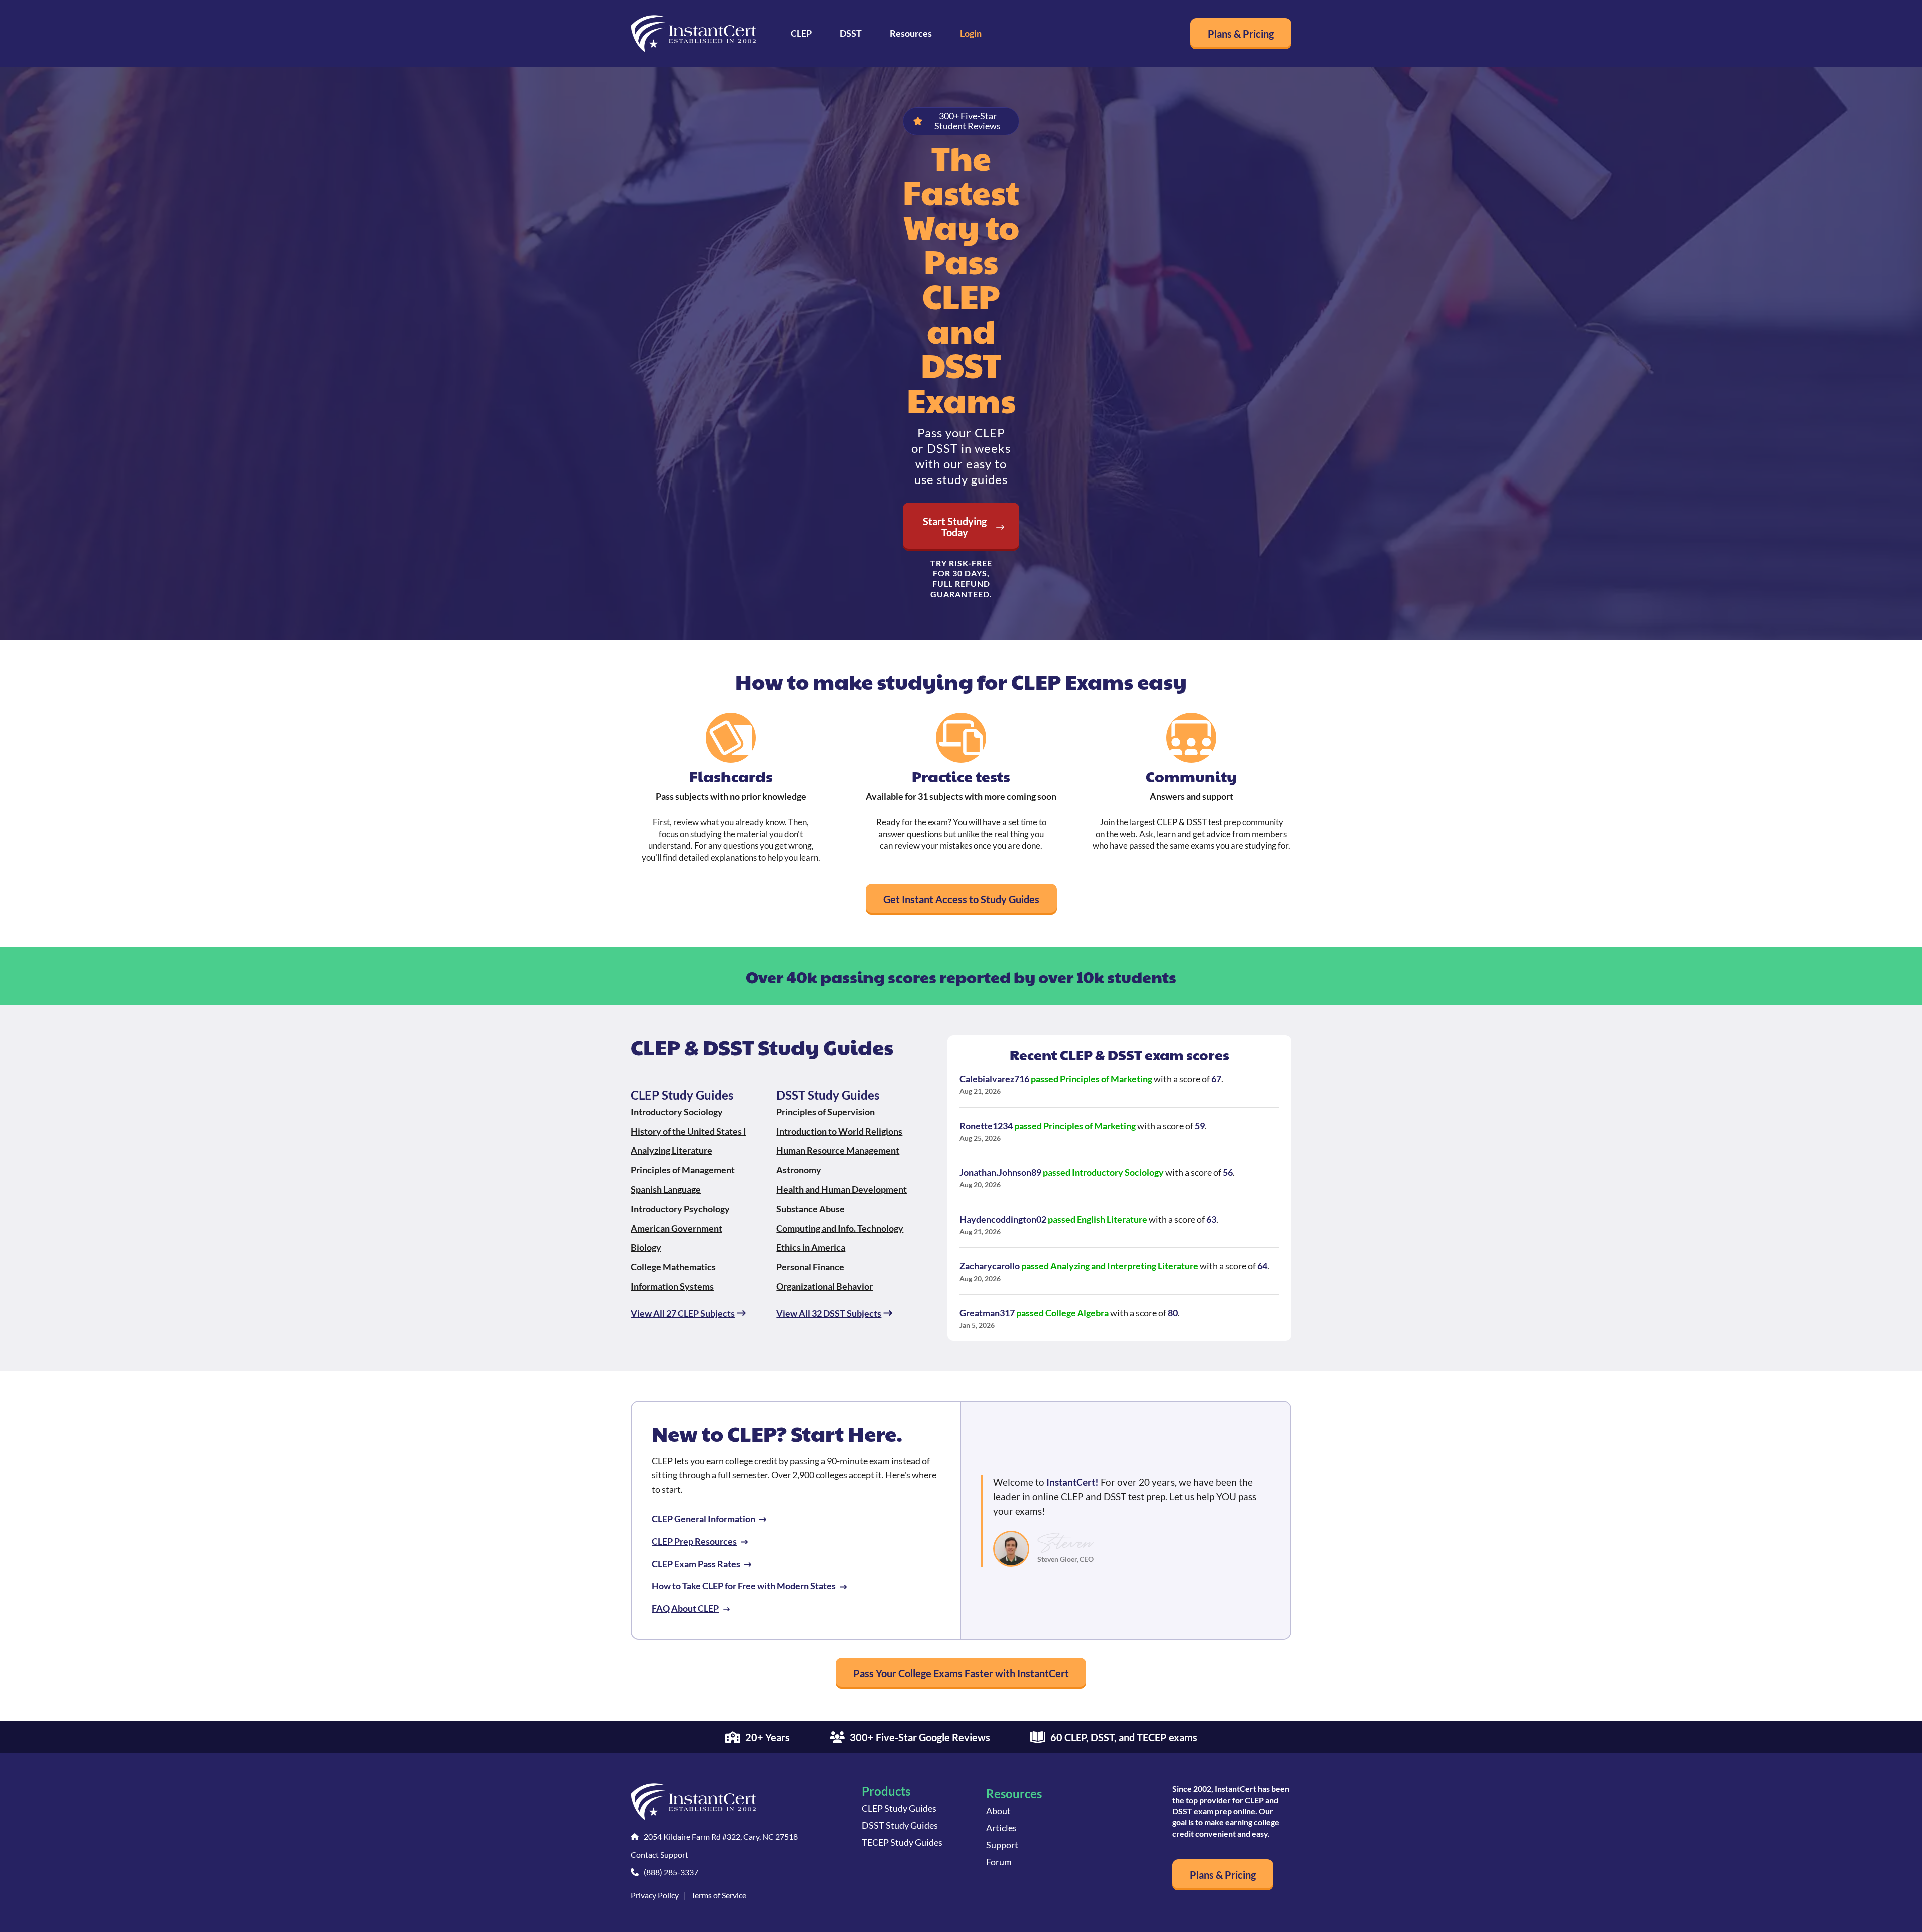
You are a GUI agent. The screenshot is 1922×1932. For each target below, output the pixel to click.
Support (1002, 1845)
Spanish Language (666, 1189)
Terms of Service (719, 1895)
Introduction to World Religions (839, 1131)
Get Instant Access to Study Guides (961, 899)
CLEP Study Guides (899, 1808)
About (998, 1811)
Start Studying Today (955, 527)
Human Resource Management (838, 1150)
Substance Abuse (811, 1209)
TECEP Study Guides (902, 1842)
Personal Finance (810, 1267)
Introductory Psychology (680, 1209)
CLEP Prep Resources (694, 1541)
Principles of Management (683, 1170)
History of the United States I (688, 1131)
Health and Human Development (842, 1189)
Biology (646, 1247)
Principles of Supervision (826, 1112)
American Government (676, 1228)
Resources (911, 33)
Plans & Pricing (1241, 34)
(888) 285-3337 (671, 1872)
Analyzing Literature (671, 1150)
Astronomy (799, 1170)
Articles (1001, 1828)
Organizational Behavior (825, 1286)
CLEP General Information (703, 1519)
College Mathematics (673, 1267)
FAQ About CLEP (685, 1608)
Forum (999, 1862)
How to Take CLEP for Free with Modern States (744, 1586)
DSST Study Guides (900, 1825)
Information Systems (672, 1286)
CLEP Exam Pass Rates (696, 1564)
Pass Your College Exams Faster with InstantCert (961, 1673)
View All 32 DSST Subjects (829, 1313)
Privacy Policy (655, 1895)
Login (971, 33)
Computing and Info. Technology (840, 1228)
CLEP (801, 33)
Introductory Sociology (677, 1112)
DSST (851, 33)
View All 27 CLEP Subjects (683, 1313)
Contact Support (659, 1855)
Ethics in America (811, 1247)
